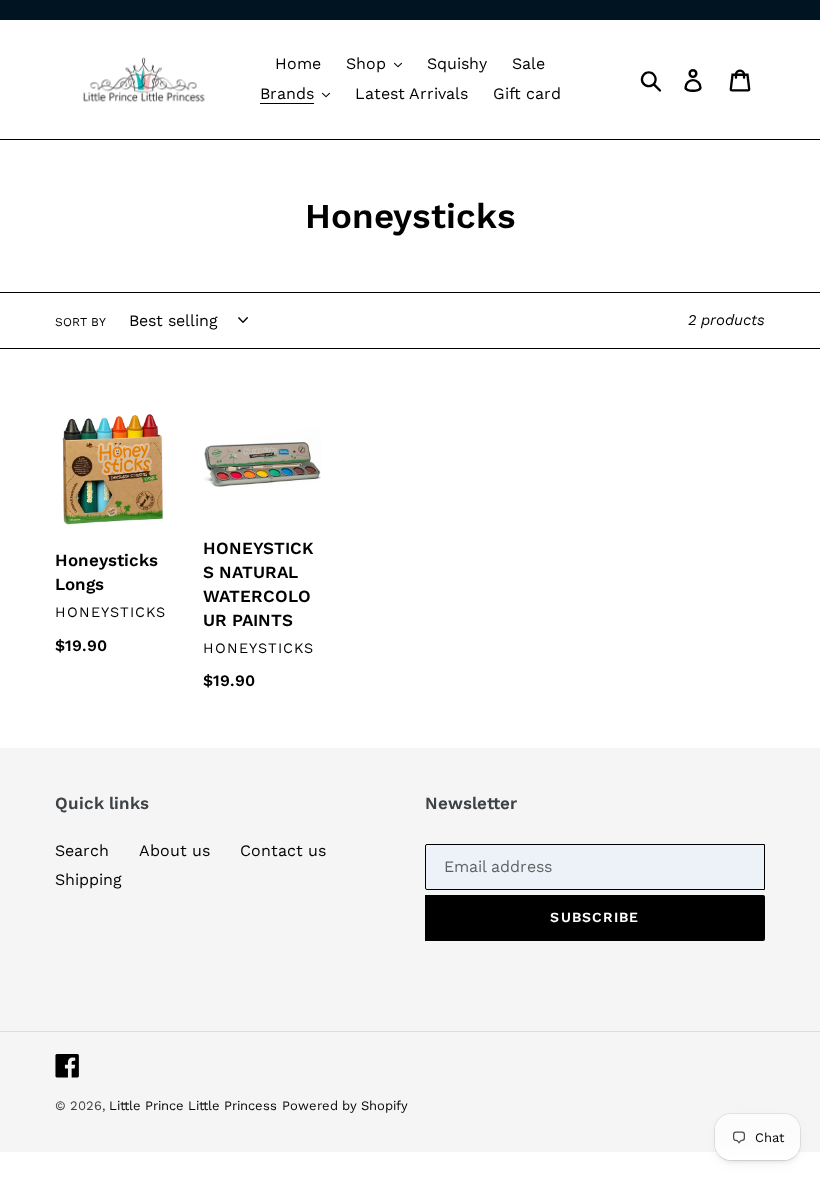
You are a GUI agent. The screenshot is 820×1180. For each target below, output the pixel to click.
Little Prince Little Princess (193, 1105)
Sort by (80, 322)
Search (82, 850)
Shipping (88, 879)
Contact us (283, 850)
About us (174, 850)
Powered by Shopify (345, 1105)
